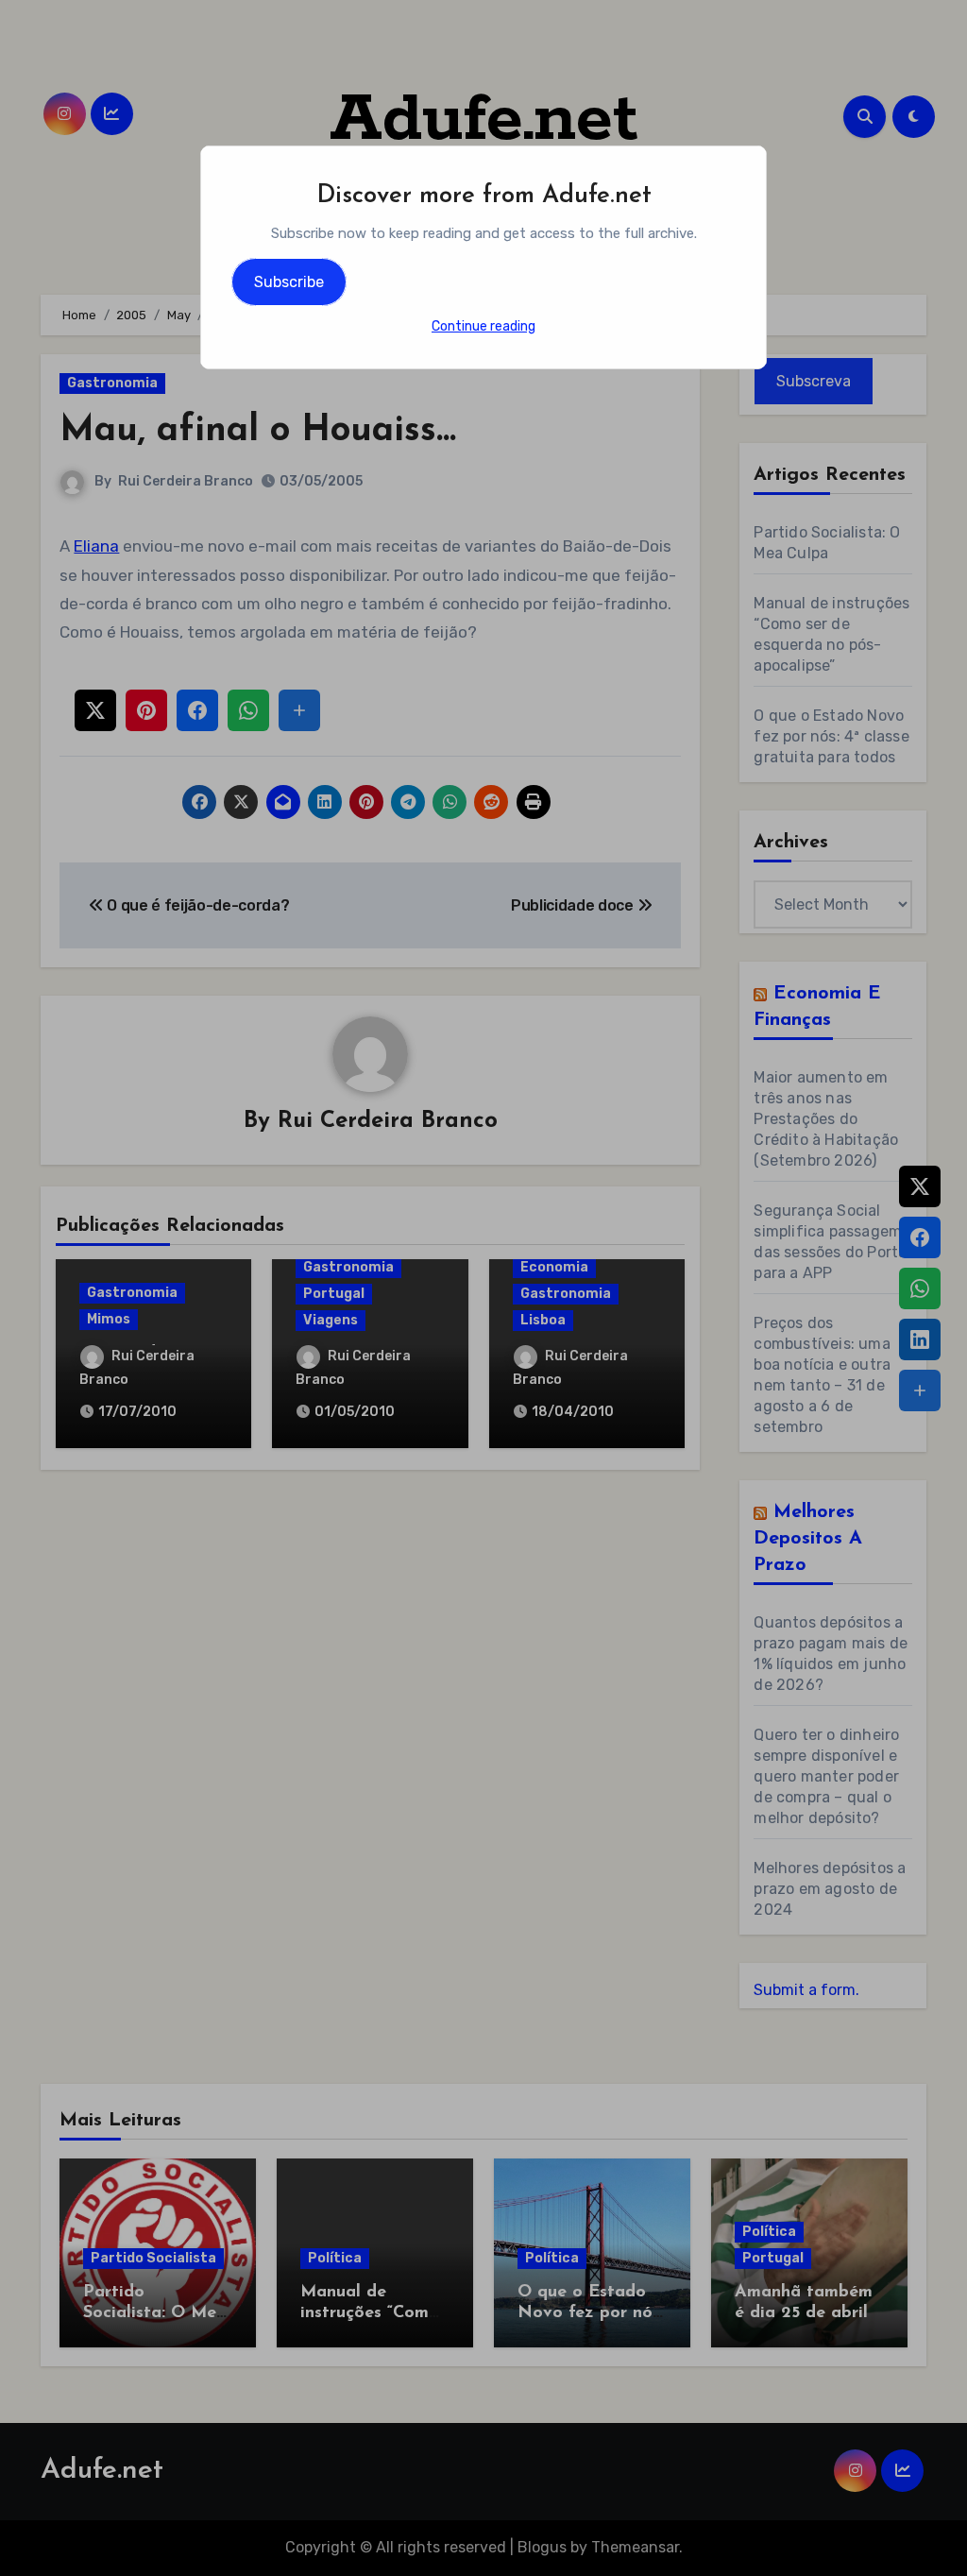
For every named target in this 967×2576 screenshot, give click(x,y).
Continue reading (483, 326)
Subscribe (289, 282)
